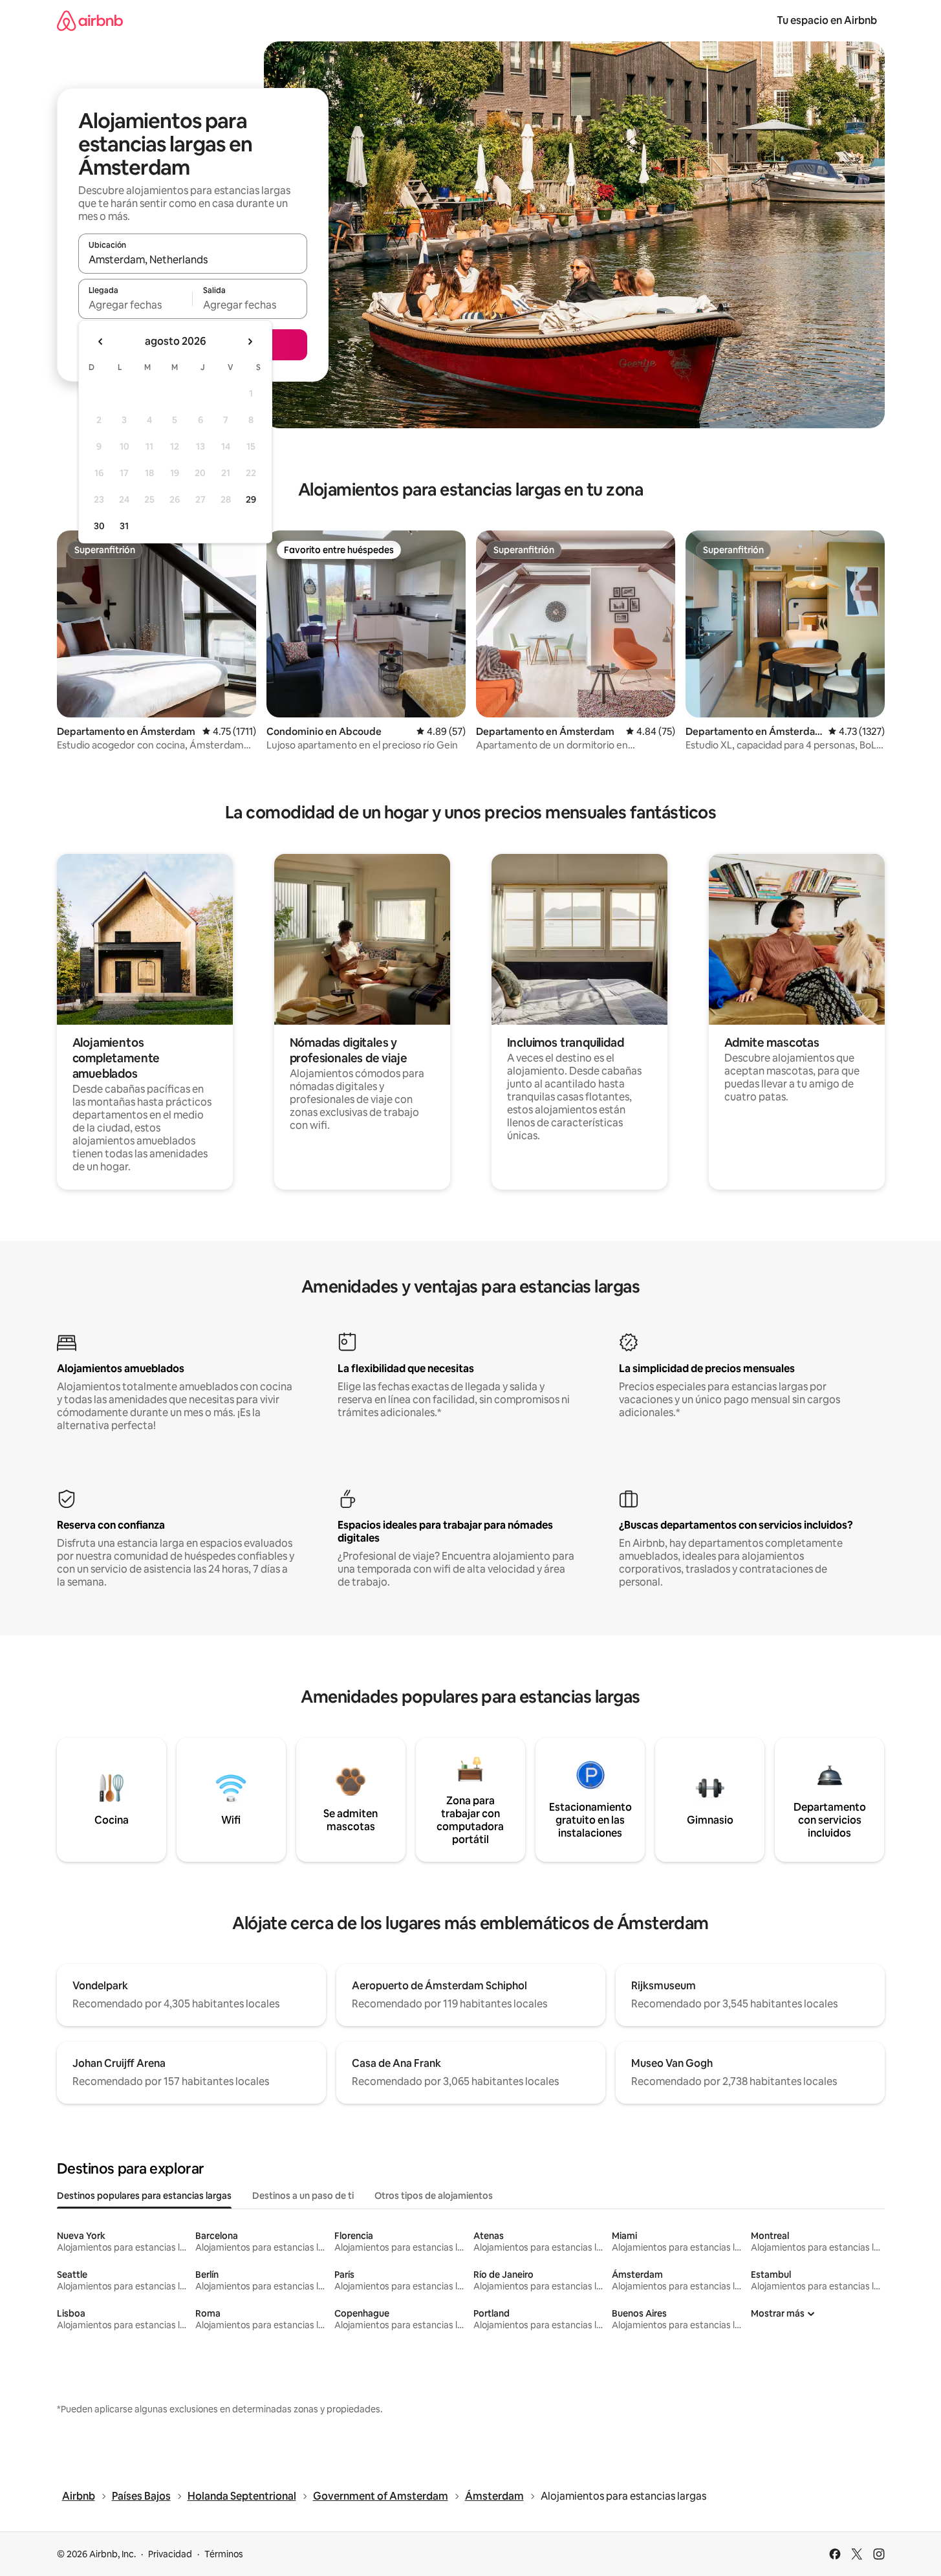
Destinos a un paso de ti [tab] (303, 2196)
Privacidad (170, 2554)
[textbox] (135, 305)
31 (124, 526)
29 (251, 499)
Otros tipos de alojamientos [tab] (434, 2196)
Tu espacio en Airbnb (827, 20)
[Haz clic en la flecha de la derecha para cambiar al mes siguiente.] (250, 342)
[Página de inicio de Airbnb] (90, 20)
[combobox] (193, 259)
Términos (224, 2554)
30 (99, 526)
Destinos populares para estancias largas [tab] (144, 2196)
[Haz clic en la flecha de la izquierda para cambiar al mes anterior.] (101, 342)
